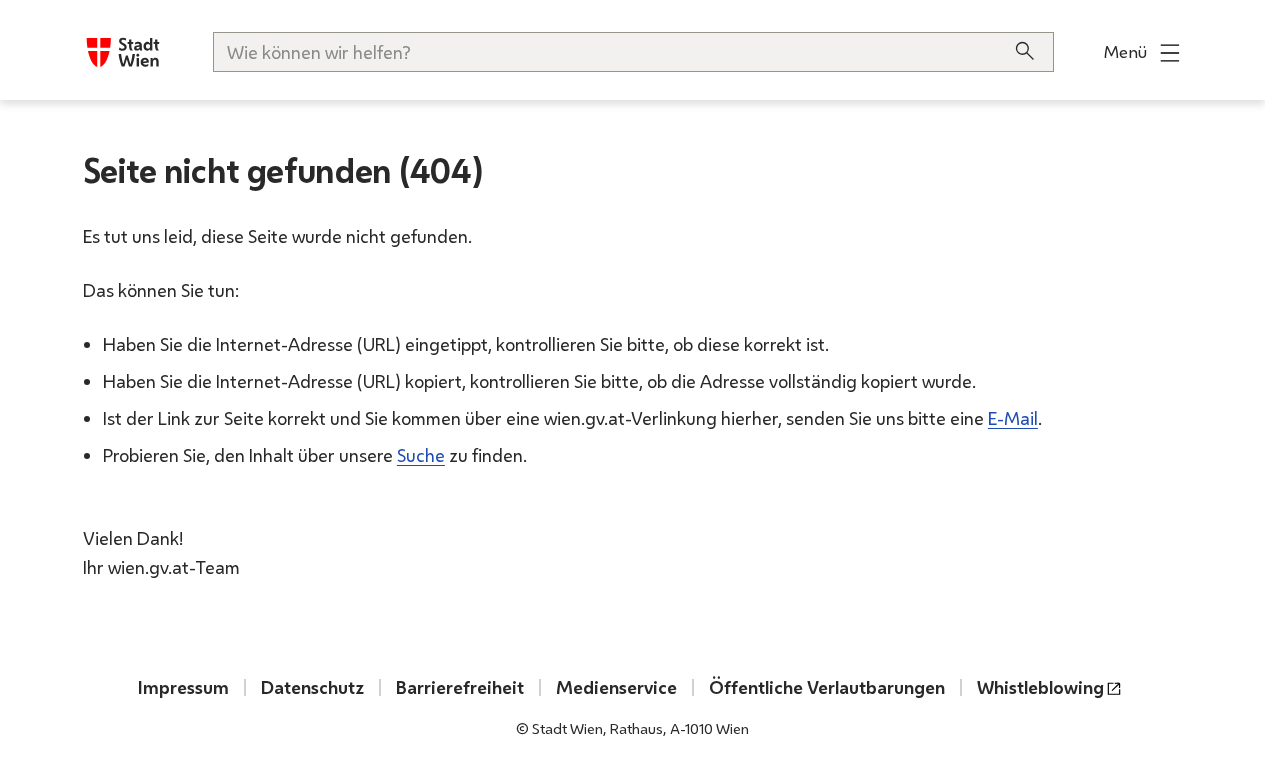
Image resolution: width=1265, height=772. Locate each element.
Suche (421, 455)
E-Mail (1013, 418)
